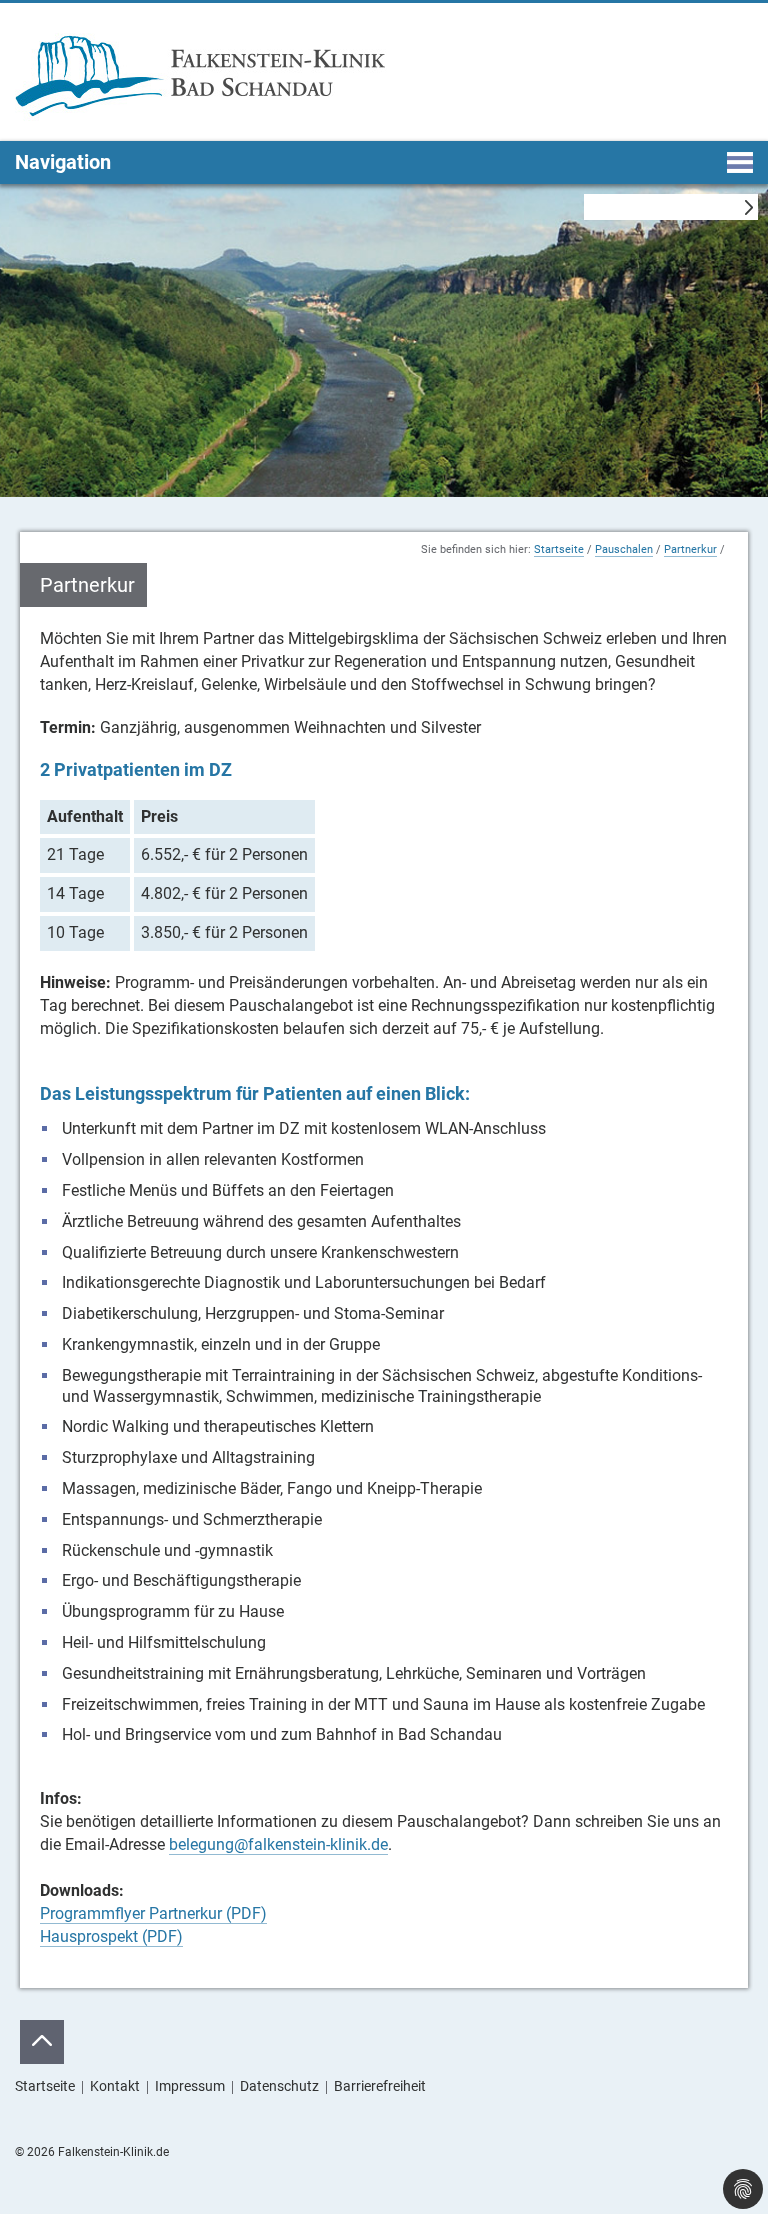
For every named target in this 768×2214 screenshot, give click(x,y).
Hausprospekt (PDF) (111, 1936)
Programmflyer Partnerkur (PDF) (153, 1913)
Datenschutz (279, 2086)
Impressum (190, 2086)
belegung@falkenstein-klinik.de (278, 1844)
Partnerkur (690, 549)
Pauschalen (624, 549)
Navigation (63, 162)
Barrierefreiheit (380, 2086)
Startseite (559, 549)
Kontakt (115, 2086)
